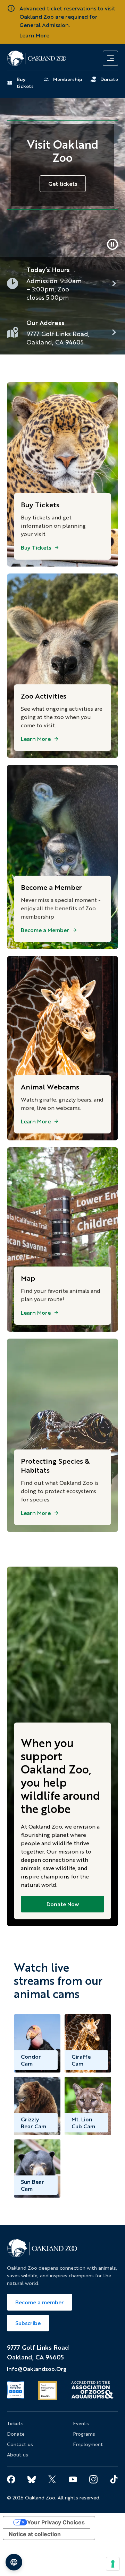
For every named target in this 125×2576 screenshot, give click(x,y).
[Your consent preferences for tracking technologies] (113, 2564)
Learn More (34, 35)
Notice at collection (35, 2534)
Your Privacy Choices (56, 2522)
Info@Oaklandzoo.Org (37, 2369)
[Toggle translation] (14, 2562)
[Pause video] (112, 244)
